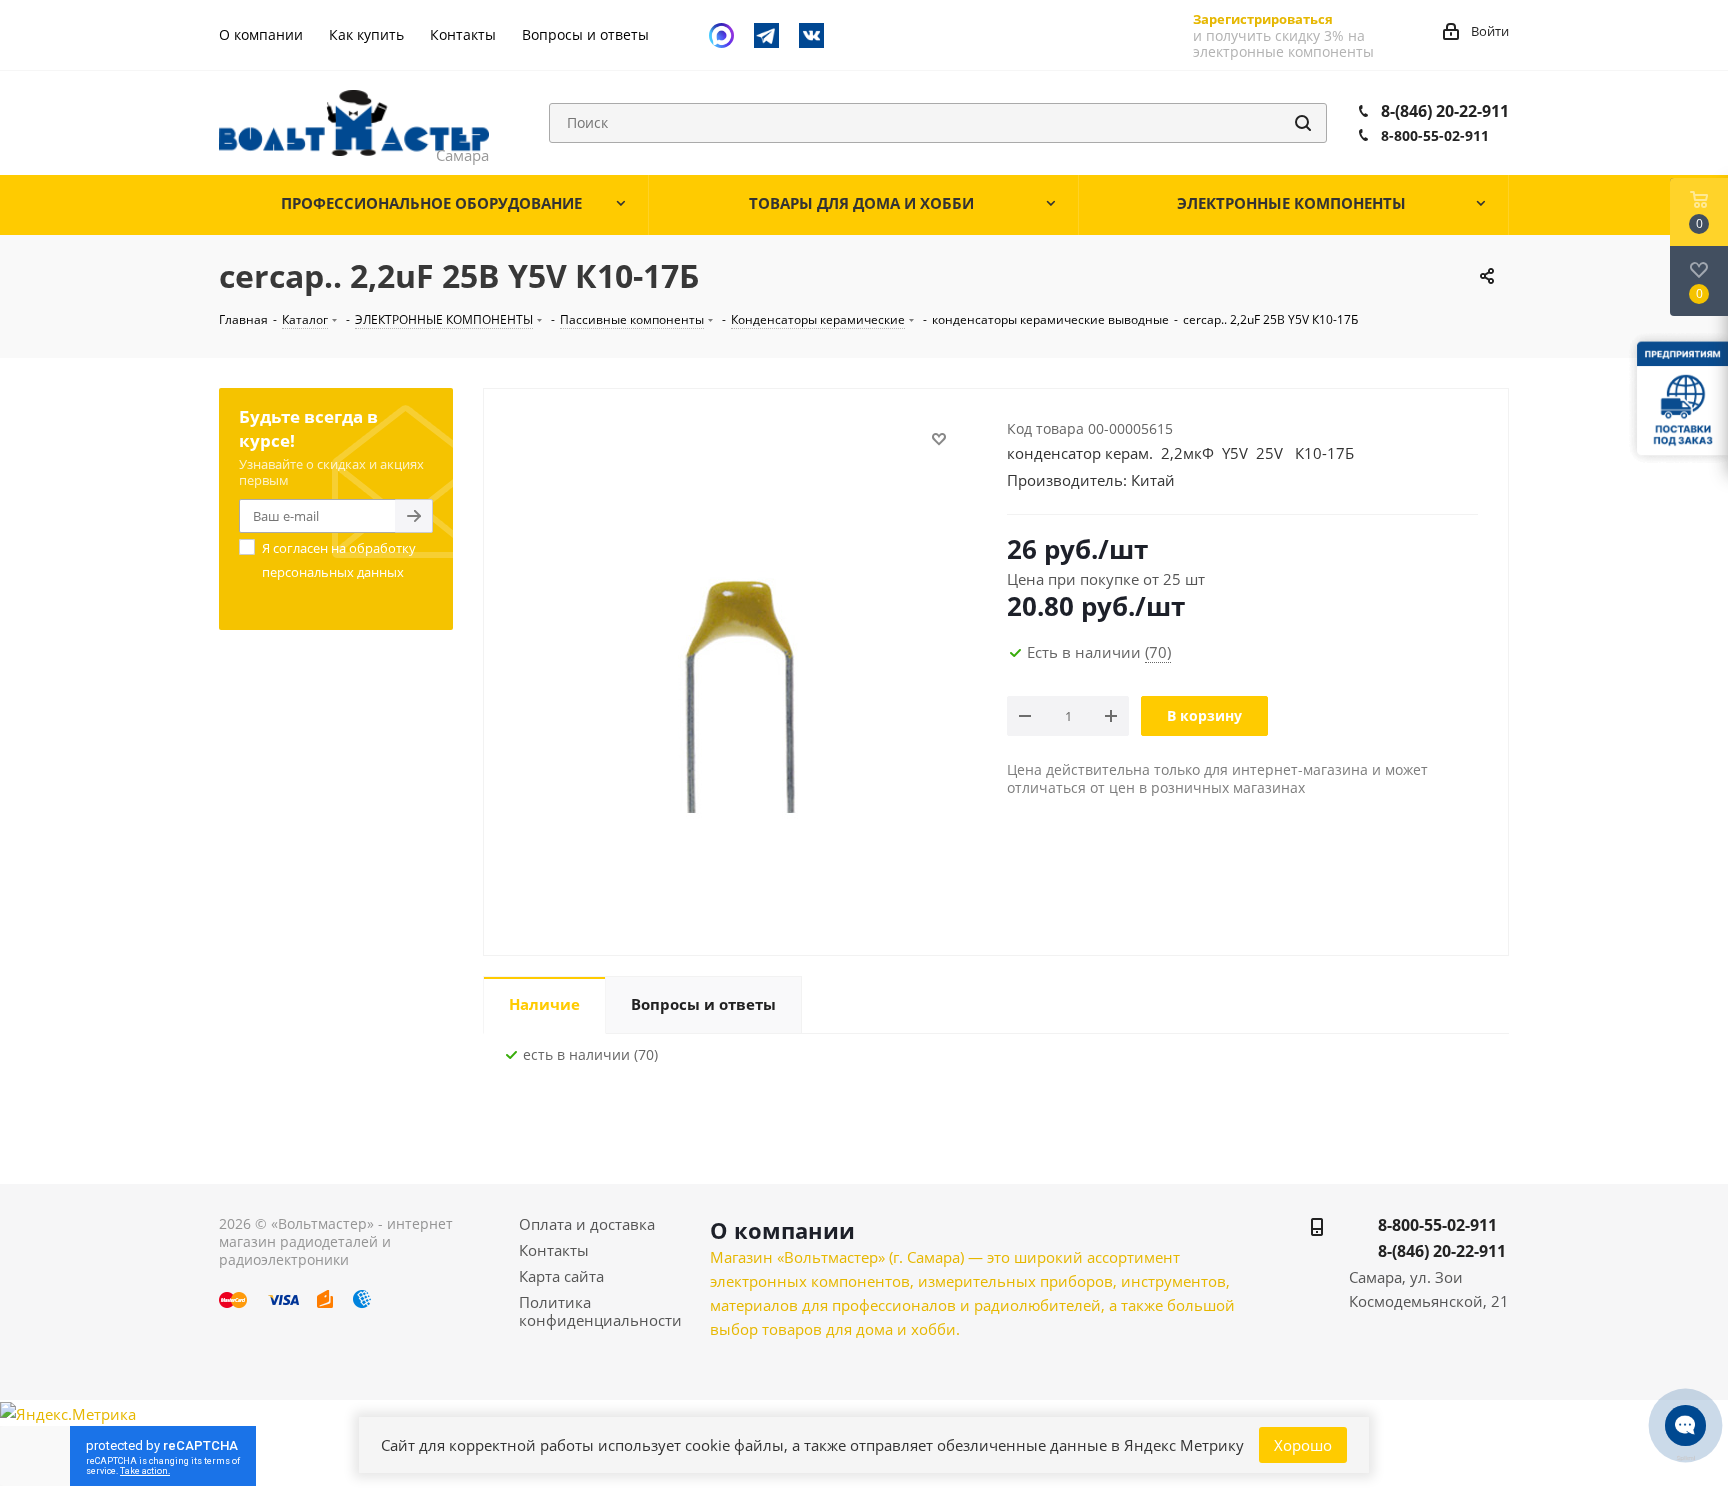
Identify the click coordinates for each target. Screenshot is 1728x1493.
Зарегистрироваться (1263, 19)
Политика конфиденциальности (600, 1311)
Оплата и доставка (587, 1224)
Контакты (554, 1250)
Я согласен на (339, 560)
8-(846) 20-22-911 (1445, 111)
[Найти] (1303, 123)
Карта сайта (561, 1276)
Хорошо (1303, 1445)
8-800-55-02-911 (1435, 135)
